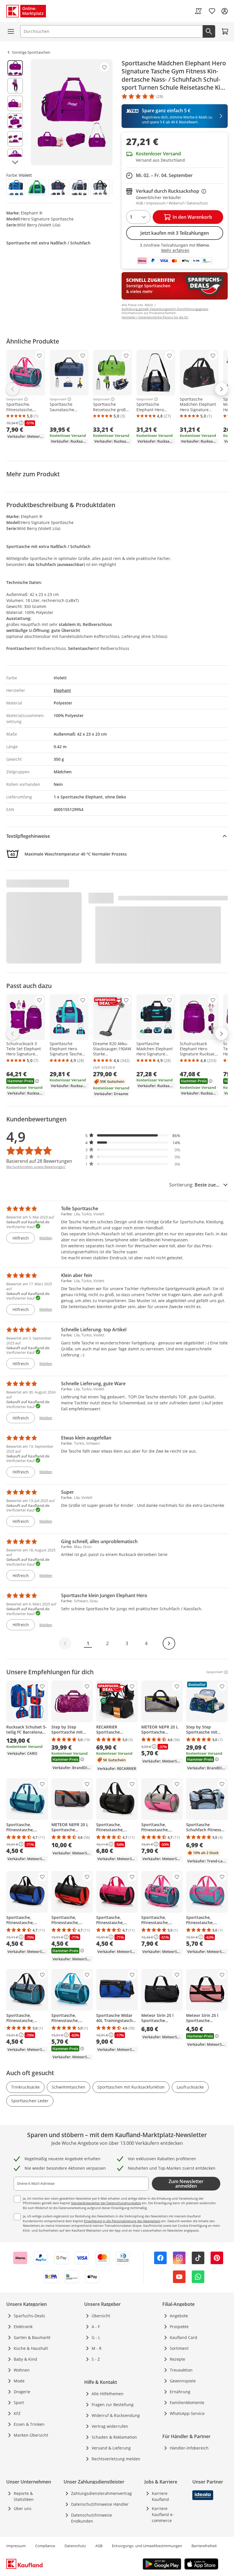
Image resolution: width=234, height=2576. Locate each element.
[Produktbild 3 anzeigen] (15, 103)
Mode (19, 2381)
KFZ (17, 2413)
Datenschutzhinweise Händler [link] (100, 2504)
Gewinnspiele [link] (183, 2381)
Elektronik (23, 2327)
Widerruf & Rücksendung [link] (116, 2415)
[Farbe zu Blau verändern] (16, 188)
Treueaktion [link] (181, 2370)
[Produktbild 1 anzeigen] (15, 68)
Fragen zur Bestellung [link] (113, 2405)
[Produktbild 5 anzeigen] (15, 139)
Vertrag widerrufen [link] (110, 2426)
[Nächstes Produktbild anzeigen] (15, 162)
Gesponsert (15, 399)
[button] (133, 1136)
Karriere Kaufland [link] (160, 2496)
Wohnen (22, 2370)
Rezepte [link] (177, 2359)
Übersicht (101, 2316)
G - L (96, 2337)
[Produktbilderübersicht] (15, 112)
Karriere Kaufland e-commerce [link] (163, 2514)
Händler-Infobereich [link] (189, 2448)
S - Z (96, 2359)
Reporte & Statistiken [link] (24, 2496)
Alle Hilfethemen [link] (108, 2394)
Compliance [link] (45, 2546)
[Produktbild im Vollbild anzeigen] (72, 112)
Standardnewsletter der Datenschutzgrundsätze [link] (106, 2203)
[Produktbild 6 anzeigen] (15, 156)
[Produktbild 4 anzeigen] (15, 121)
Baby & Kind (25, 2359)
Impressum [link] (16, 2546)
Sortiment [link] (179, 2348)
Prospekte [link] (179, 2327)
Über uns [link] (23, 2508)
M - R (97, 2348)
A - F (96, 2327)
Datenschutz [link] (75, 2546)
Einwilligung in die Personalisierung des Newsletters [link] (122, 2221)
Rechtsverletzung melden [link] (116, 2459)
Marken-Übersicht (31, 2435)
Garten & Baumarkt (32, 2337)
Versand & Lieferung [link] (111, 2448)
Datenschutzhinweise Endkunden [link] (92, 2518)
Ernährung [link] (180, 2392)
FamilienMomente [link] (187, 2403)
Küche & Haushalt (31, 2348)
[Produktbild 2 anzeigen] (15, 86)
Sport (19, 2403)
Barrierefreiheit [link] (204, 2546)
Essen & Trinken (29, 2424)
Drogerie (22, 2392)
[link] (198, 11)
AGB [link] (99, 2546)
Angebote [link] (179, 2316)
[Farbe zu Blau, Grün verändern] (37, 188)
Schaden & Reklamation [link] (114, 2437)
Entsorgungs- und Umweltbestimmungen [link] (147, 2546)
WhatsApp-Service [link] (187, 2413)
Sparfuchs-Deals (29, 2316)
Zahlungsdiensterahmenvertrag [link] (101, 2493)
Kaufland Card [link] (183, 2337)
